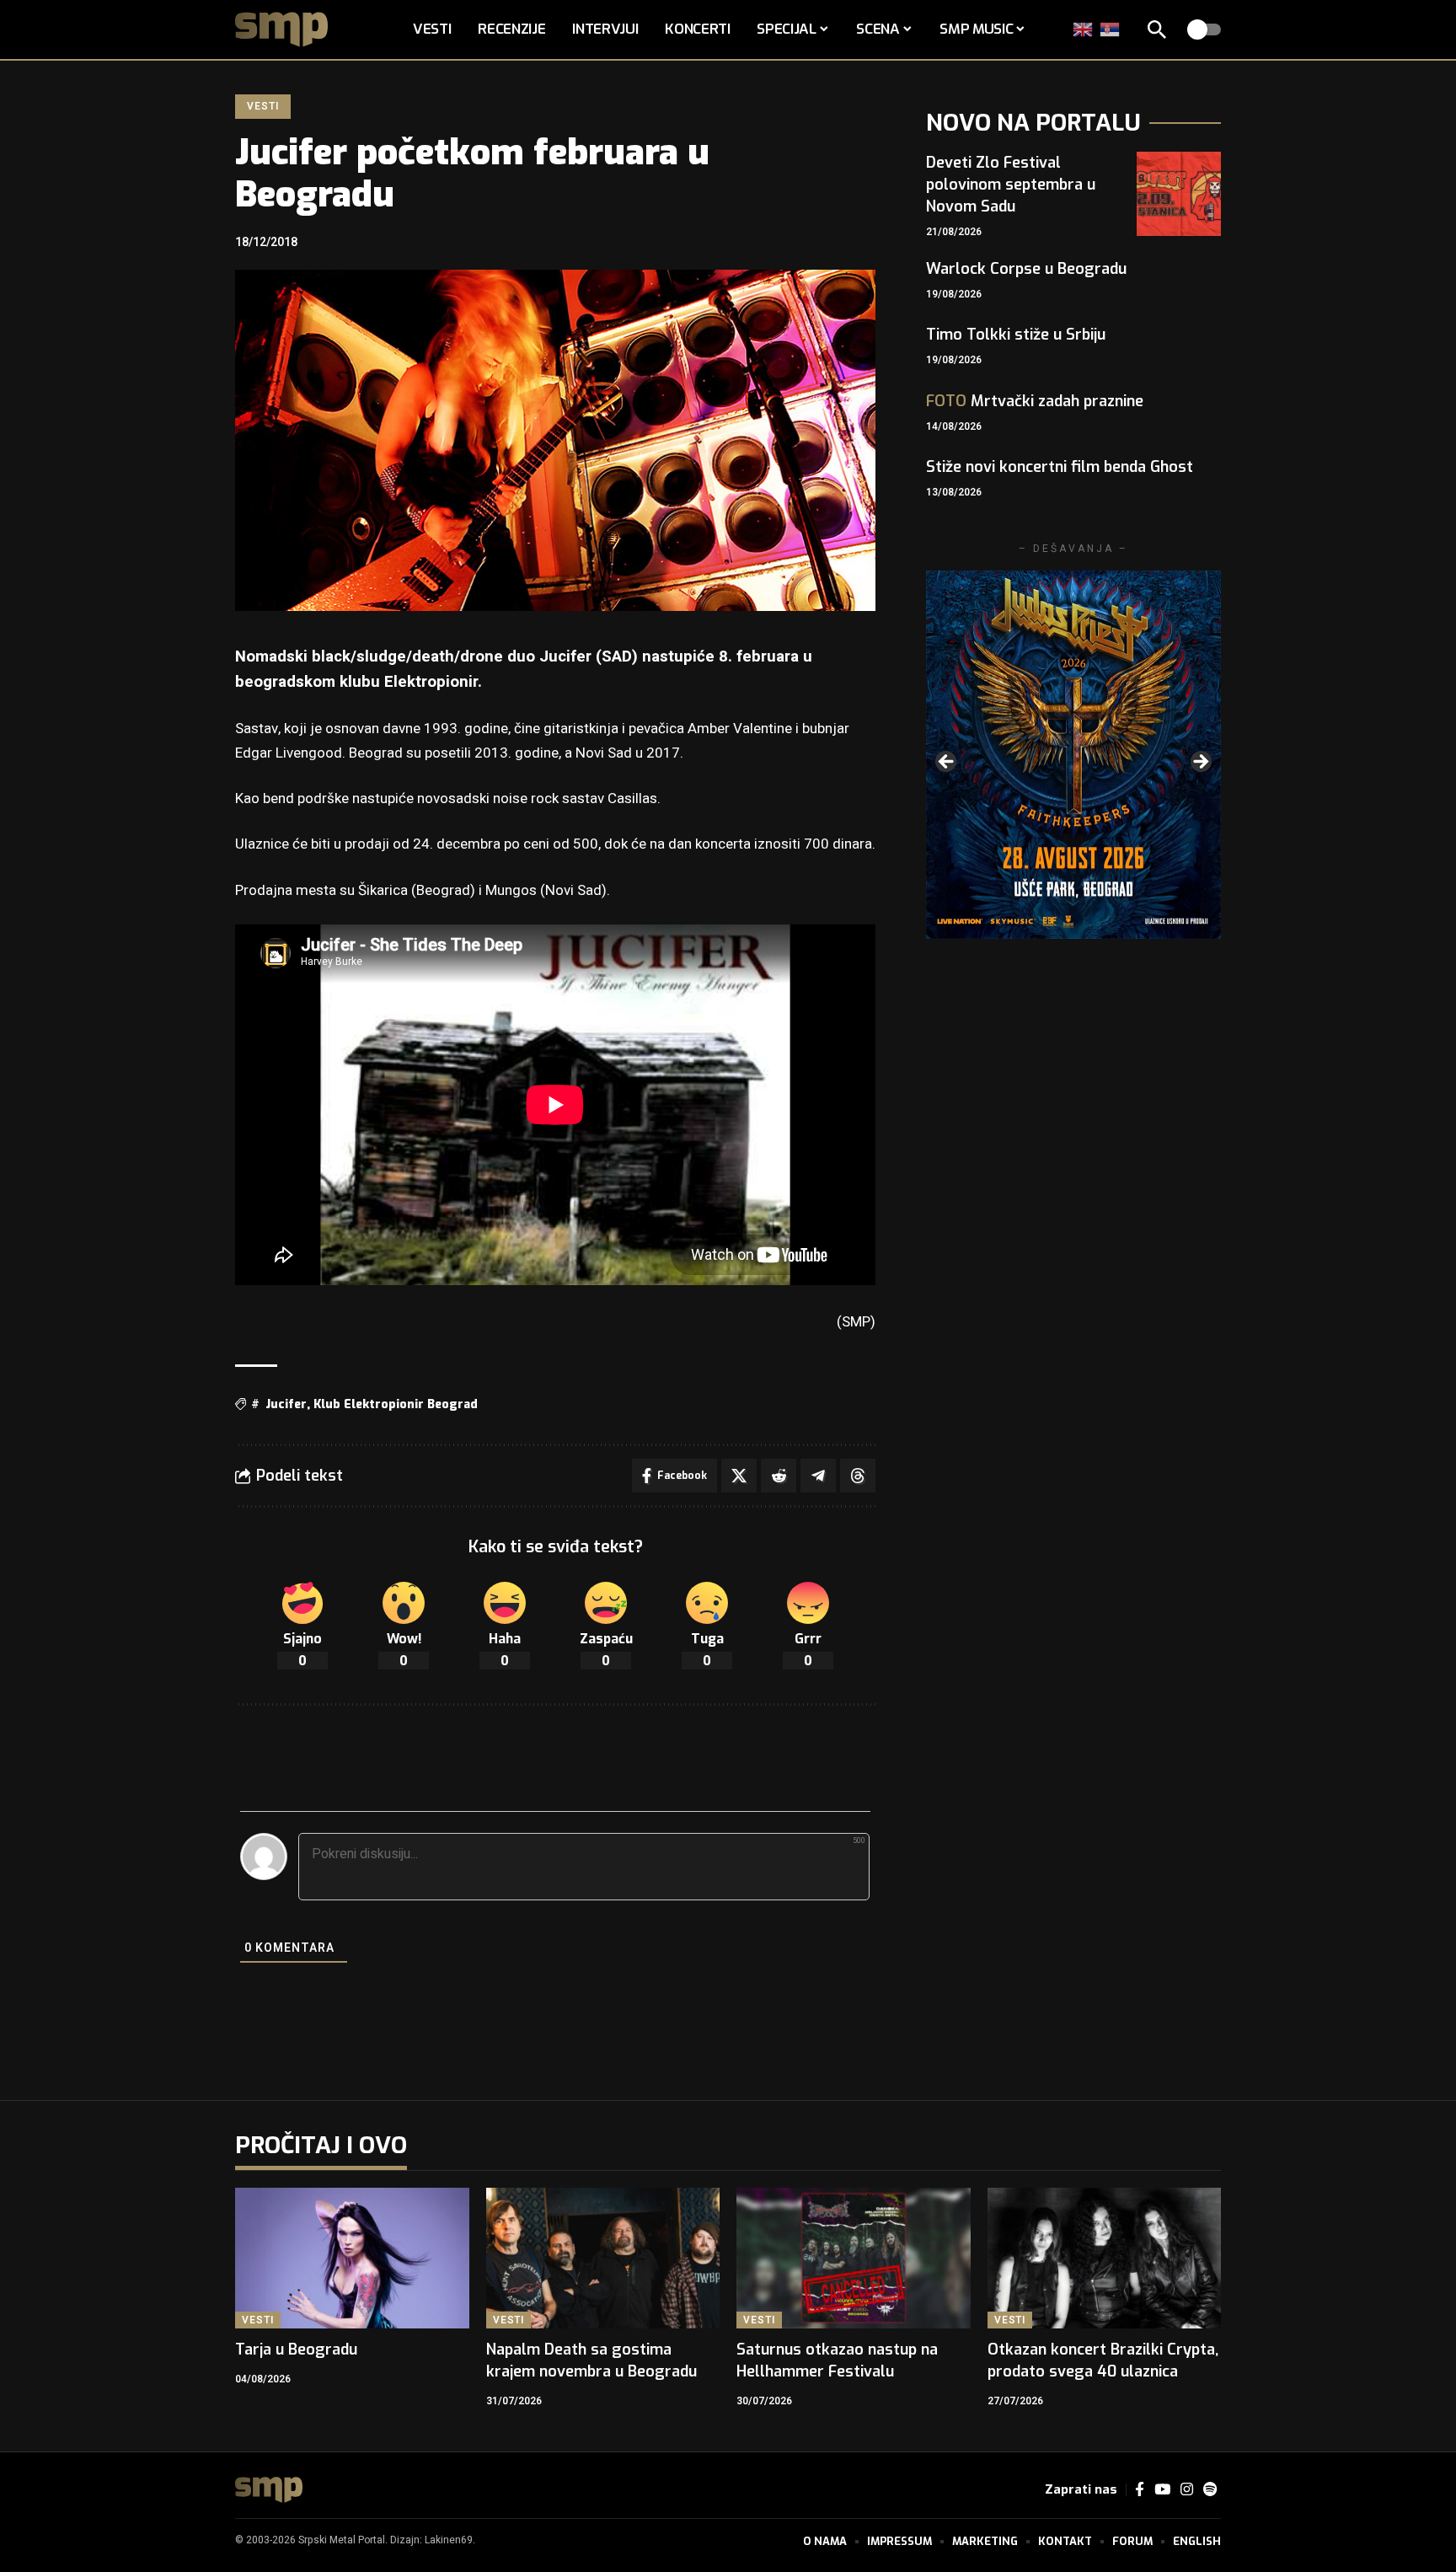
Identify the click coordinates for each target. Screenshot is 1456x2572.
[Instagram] (1187, 2490)
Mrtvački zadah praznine (1035, 401)
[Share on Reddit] (779, 1476)
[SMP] (269, 2489)
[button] (1157, 29)
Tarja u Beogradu (296, 2350)
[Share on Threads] (858, 1476)
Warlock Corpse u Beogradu (1026, 269)
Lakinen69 (449, 2540)
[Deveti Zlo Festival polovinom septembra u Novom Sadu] (1179, 194)
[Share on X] (739, 1476)
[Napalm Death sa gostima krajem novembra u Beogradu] (603, 2258)
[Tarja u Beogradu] (352, 2258)
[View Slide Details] (1068, 755)
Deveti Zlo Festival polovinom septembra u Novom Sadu (1011, 185)
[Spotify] (1210, 2490)
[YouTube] (1162, 2490)
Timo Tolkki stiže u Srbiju (1016, 335)
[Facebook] (1140, 2490)
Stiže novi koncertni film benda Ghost (1060, 467)
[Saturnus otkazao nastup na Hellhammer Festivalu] (854, 2258)
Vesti (262, 106)
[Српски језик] (1111, 29)
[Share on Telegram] (818, 1476)
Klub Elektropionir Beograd (396, 1404)
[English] (1084, 29)
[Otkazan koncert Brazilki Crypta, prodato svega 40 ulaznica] (1105, 2258)
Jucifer (286, 1404)
